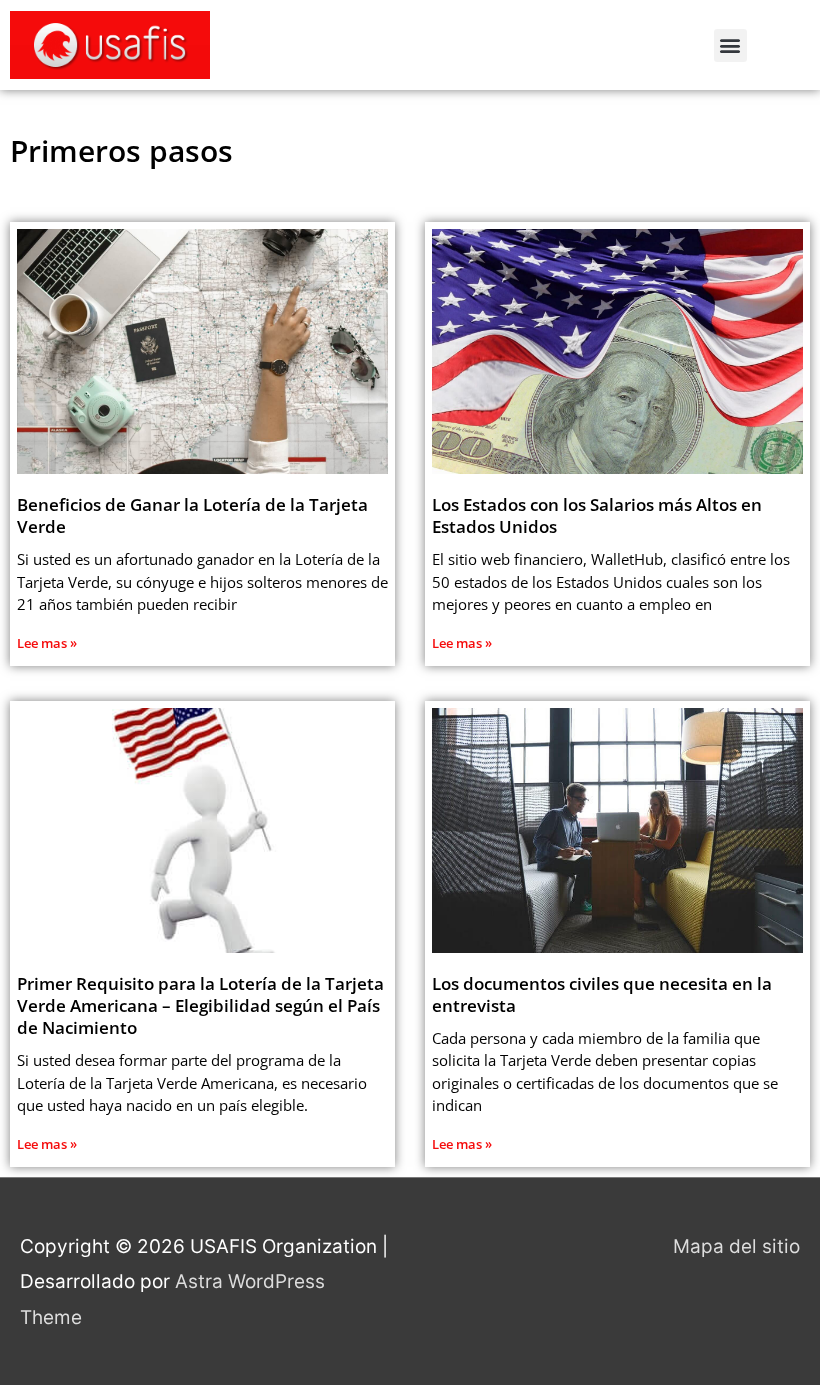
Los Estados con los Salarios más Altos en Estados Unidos (597, 515)
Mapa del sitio (736, 1246)
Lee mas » (47, 643)
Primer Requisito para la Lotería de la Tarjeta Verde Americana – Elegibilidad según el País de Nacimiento (200, 1005)
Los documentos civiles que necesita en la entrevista (602, 994)
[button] (730, 45)
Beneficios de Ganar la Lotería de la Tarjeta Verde (192, 515)
